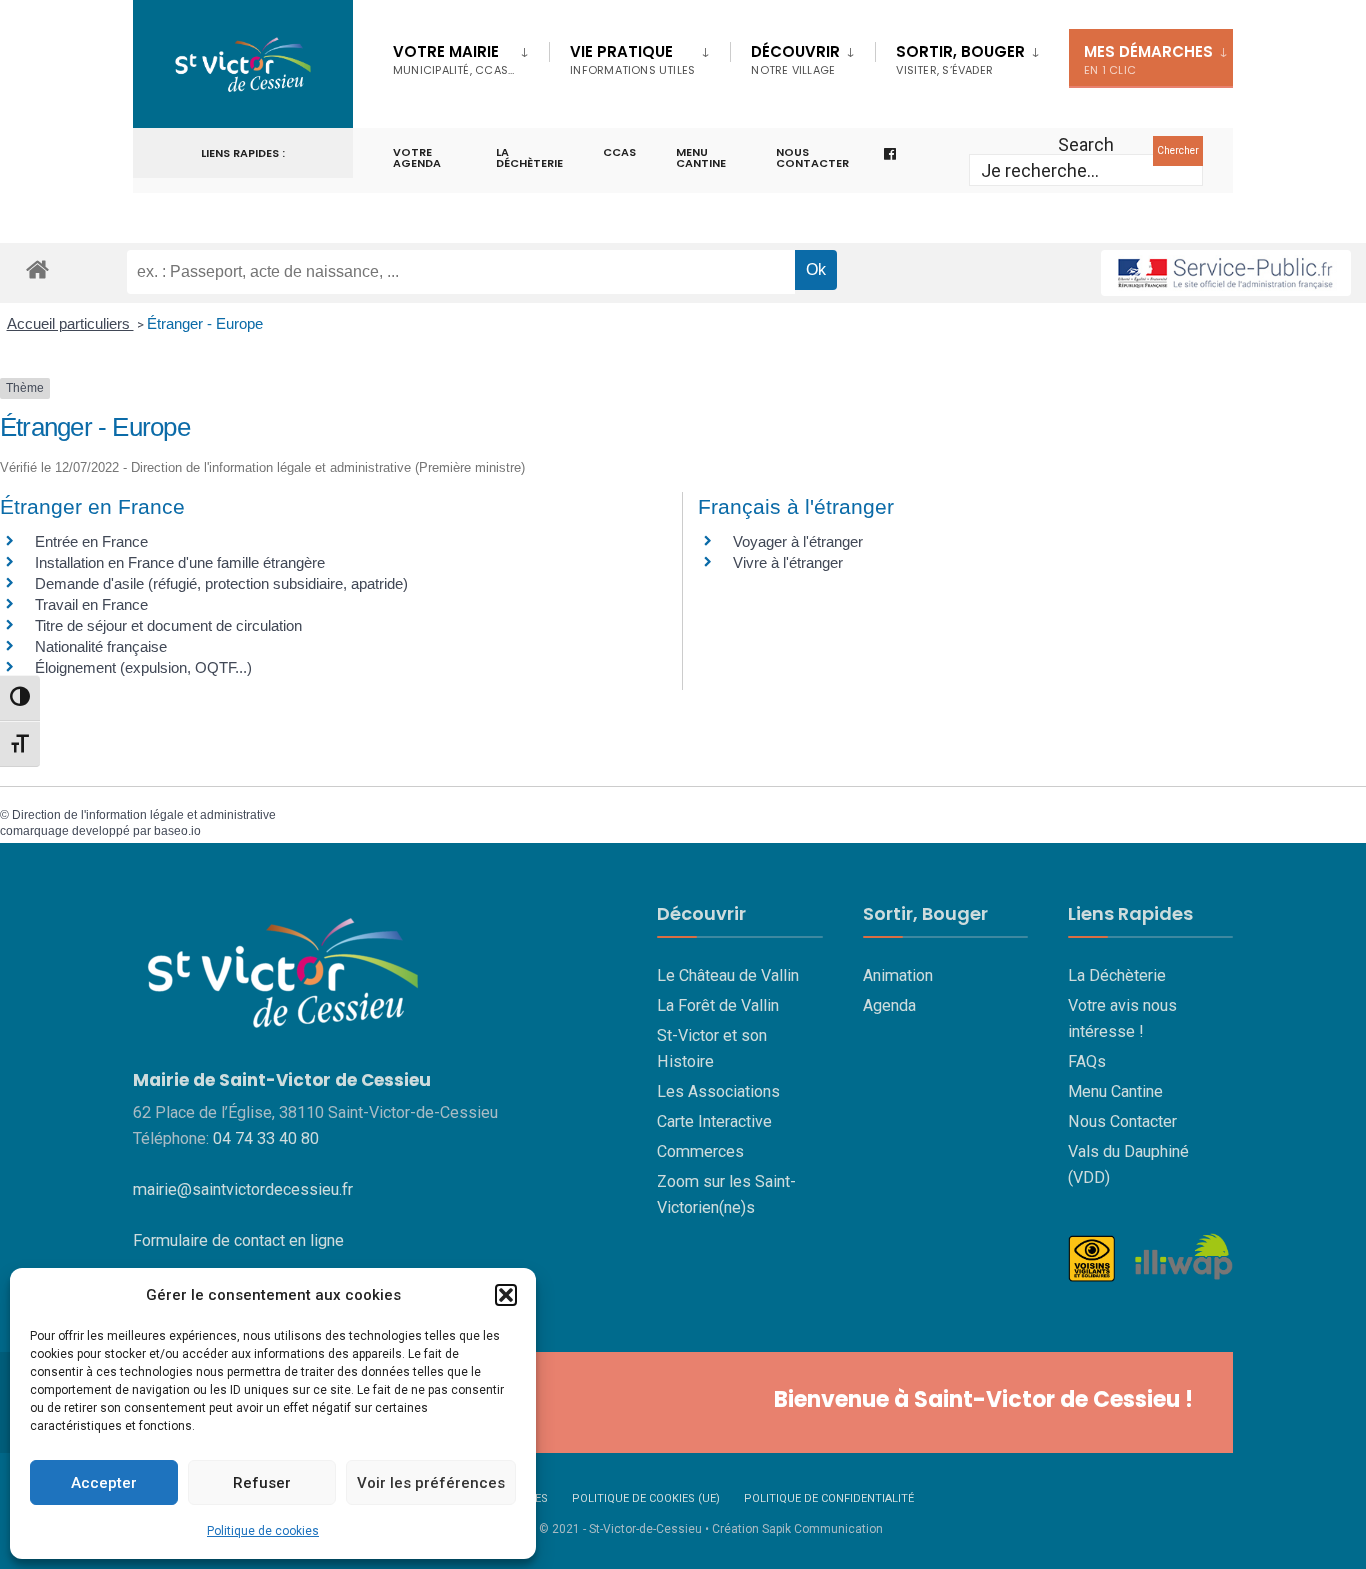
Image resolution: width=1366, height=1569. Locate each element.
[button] (506, 1295)
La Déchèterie (529, 157)
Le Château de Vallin (728, 975)
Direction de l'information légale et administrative (144, 815)
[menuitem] (471, 56)
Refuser (262, 1483)
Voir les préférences (431, 1483)
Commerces (700, 1151)
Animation (898, 975)
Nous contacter (812, 157)
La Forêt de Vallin (718, 1005)
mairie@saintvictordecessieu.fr (243, 1189)
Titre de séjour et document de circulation (168, 625)
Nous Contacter (1122, 1121)
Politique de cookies (263, 1531)
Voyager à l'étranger (798, 541)
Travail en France (91, 604)
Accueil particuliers (70, 323)
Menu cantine (701, 157)
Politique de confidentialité (829, 1498)
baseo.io (177, 831)
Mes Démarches (1148, 59)
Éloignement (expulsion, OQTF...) (143, 667)
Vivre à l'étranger (788, 562)
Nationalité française (101, 646)
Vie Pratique (632, 59)
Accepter (104, 1483)
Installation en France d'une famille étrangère (180, 562)
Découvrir (795, 59)
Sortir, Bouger (960, 59)
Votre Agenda (417, 157)
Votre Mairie (453, 59)
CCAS (619, 152)
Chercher (1178, 150)
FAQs (1087, 1061)
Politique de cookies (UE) (646, 1498)
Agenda (889, 1005)
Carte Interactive (714, 1121)
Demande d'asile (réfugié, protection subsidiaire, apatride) (221, 583)
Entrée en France (91, 541)
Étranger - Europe (205, 323)
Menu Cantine (1115, 1091)
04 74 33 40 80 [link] (266, 1138)
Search (1086, 144)
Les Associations (718, 1091)
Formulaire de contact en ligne (238, 1240)
